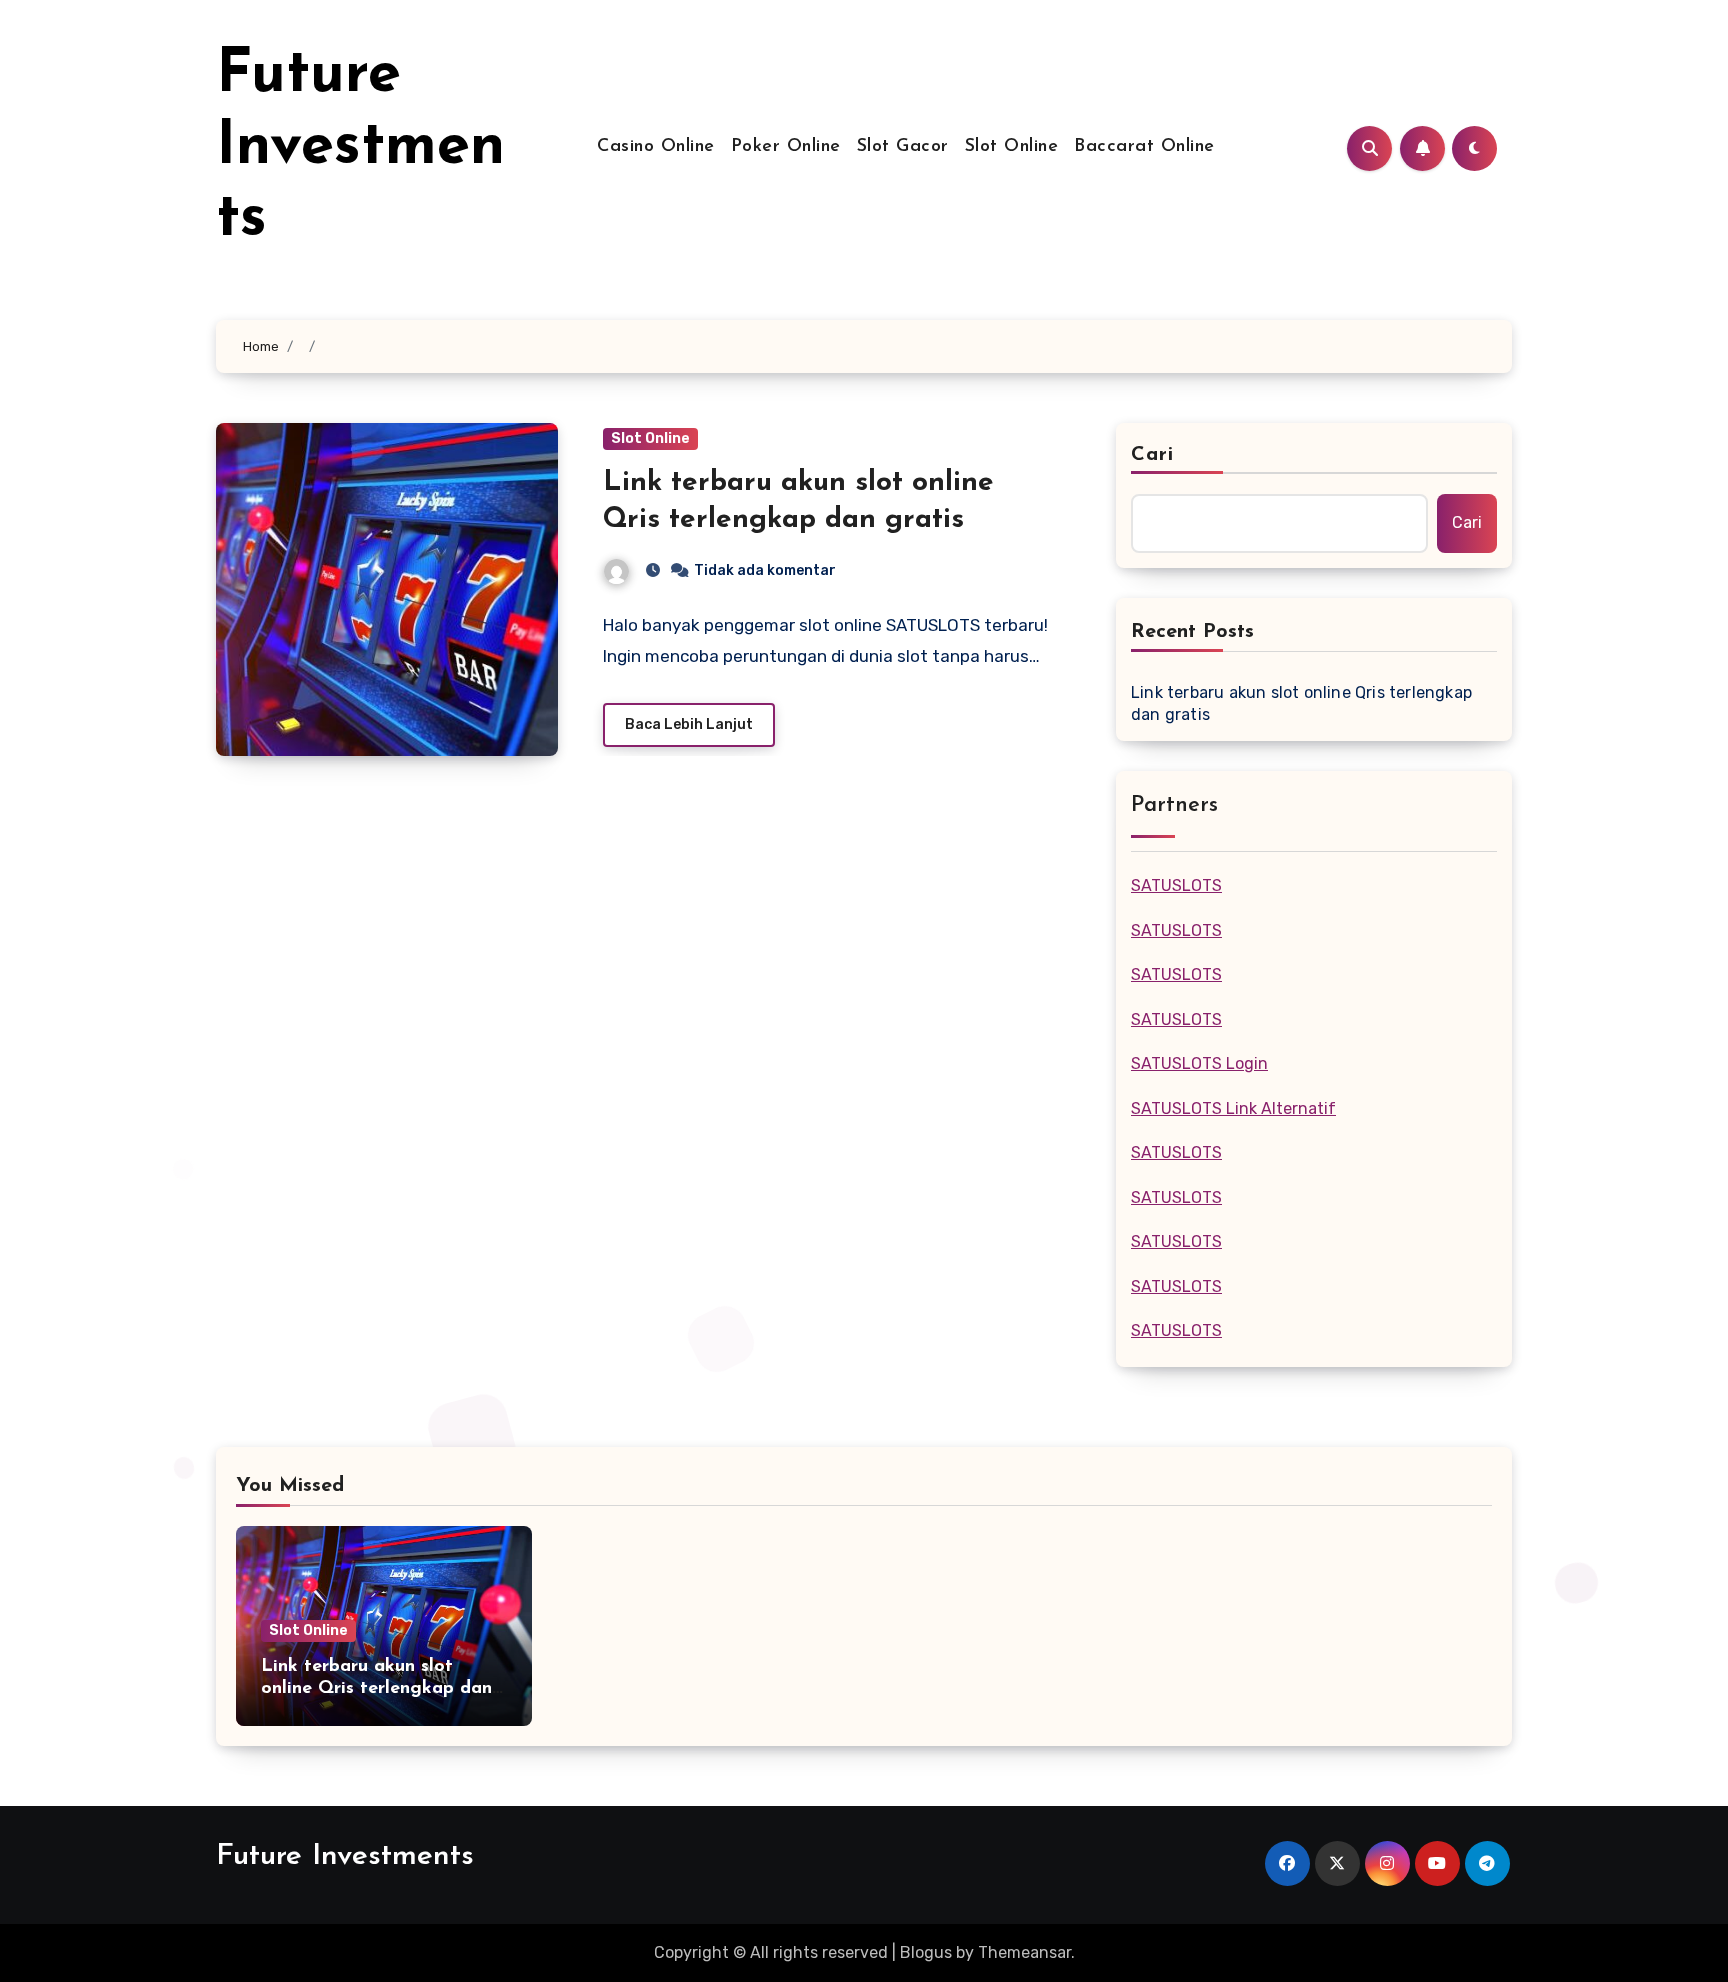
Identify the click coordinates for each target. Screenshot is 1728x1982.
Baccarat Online (1144, 147)
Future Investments (360, 148)
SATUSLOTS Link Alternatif (1233, 1108)
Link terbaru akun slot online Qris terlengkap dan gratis (1301, 703)
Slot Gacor (903, 147)
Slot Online (1012, 147)
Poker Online (786, 147)
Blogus (926, 1952)
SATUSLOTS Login (1199, 1063)
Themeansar (1024, 1952)
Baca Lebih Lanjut (689, 724)
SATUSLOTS (1176, 885)
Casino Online (656, 147)
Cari (1152, 455)
